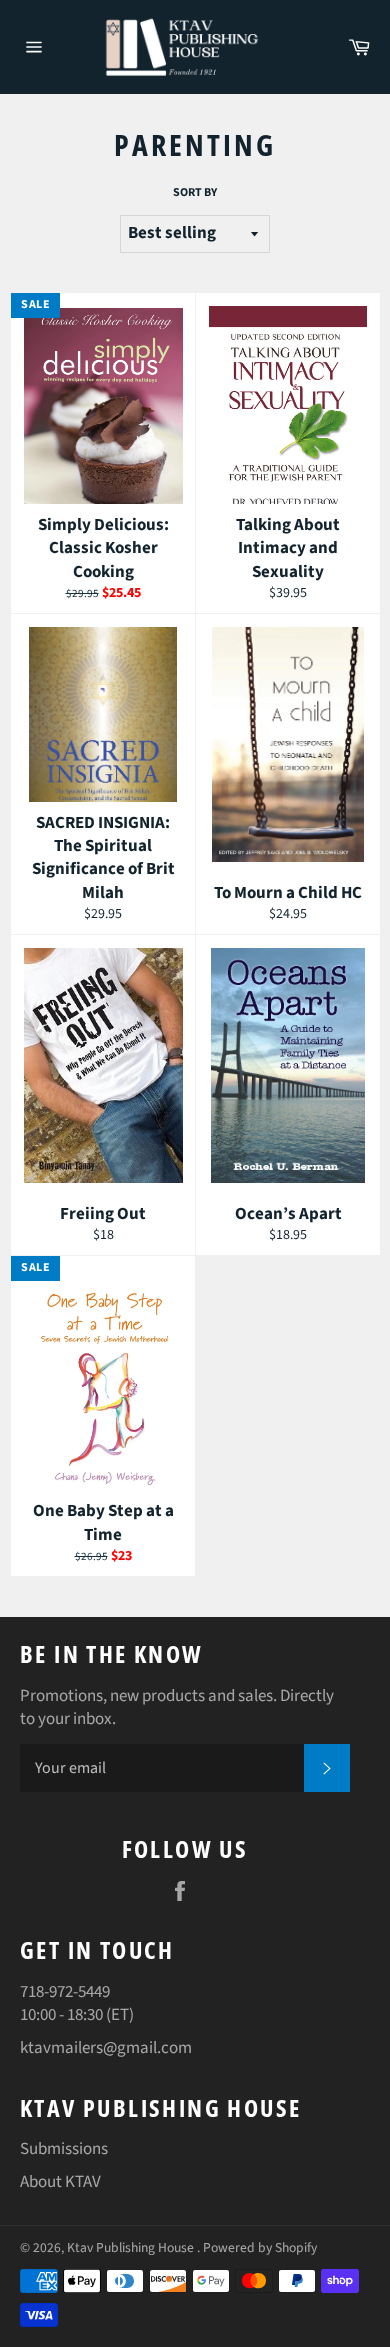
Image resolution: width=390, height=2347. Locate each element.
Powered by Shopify (260, 2247)
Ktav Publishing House (132, 2247)
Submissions (64, 2149)
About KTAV (60, 2182)
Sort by (195, 193)
